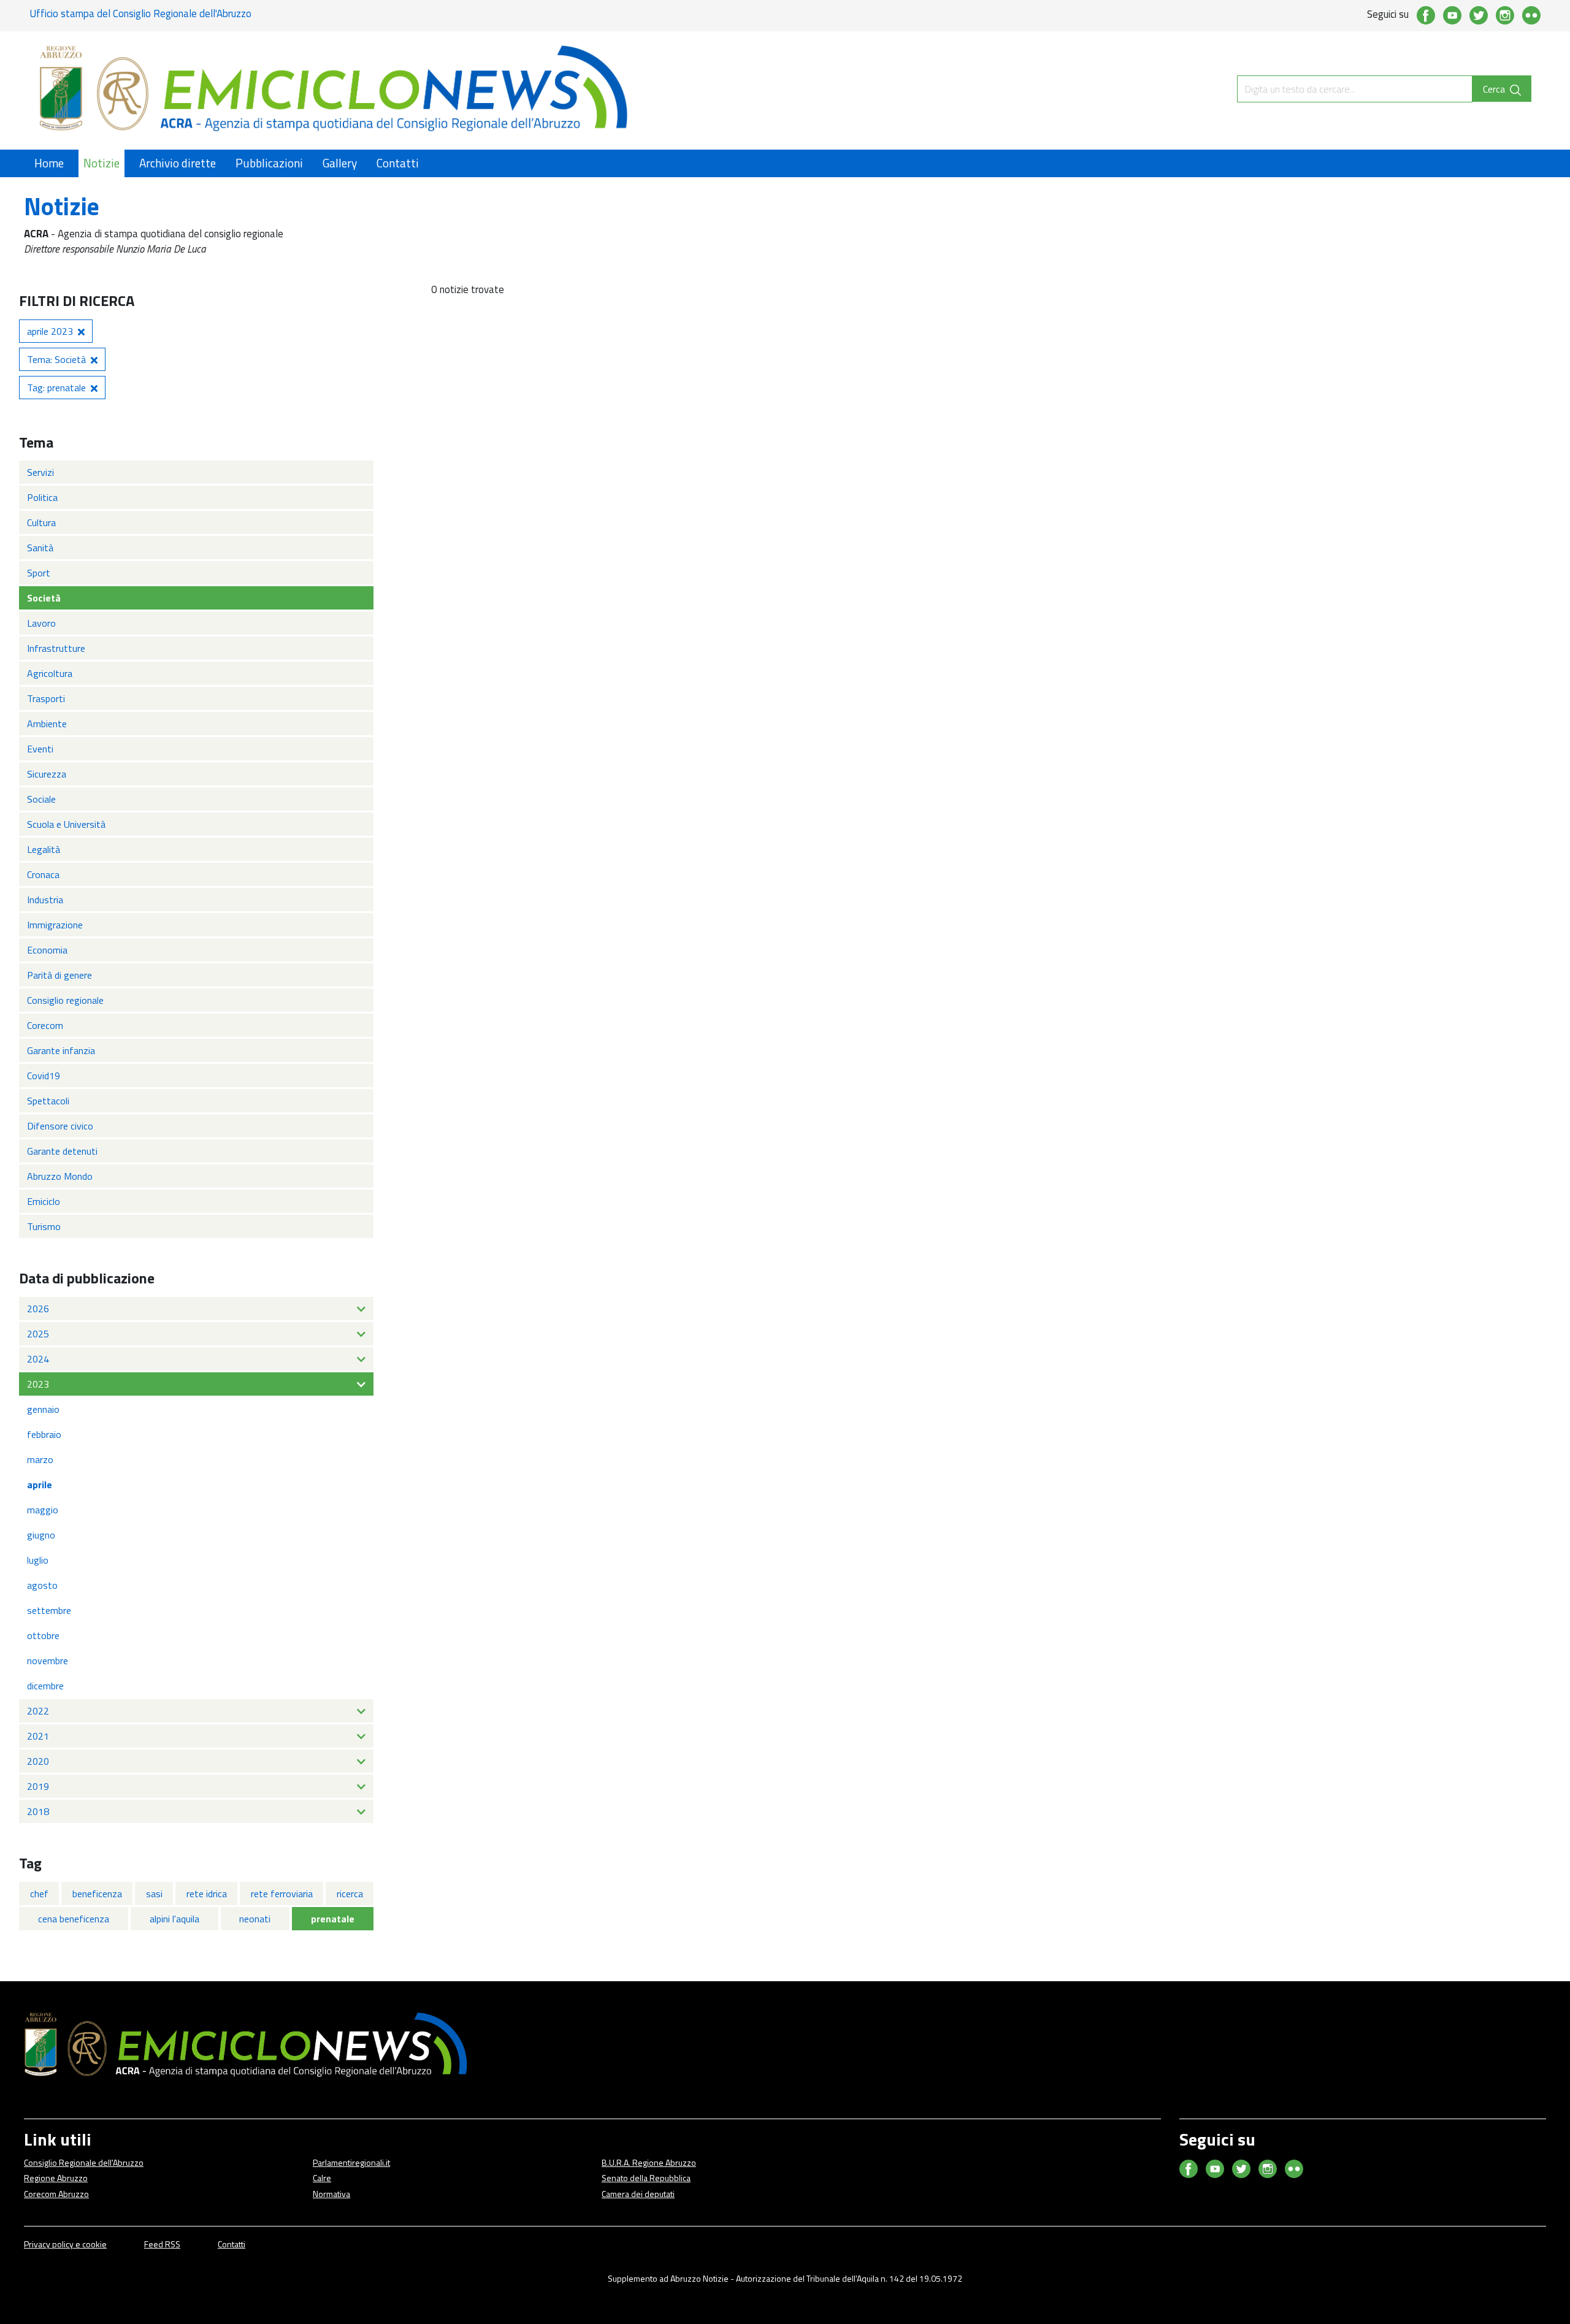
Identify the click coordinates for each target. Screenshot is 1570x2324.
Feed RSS (162, 2244)
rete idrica (207, 1894)
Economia (47, 950)
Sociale (41, 799)
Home (49, 163)
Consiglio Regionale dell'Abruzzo (84, 2162)
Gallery (340, 163)
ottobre (43, 1635)
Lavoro (41, 623)
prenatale (333, 1919)
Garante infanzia (61, 1050)
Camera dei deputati (638, 2194)
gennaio (43, 1409)
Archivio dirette (178, 163)
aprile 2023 (50, 331)
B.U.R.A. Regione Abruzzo (649, 2162)
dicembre (45, 1686)
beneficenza (97, 1894)
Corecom (45, 1025)
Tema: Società (56, 359)
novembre (48, 1661)
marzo (40, 1459)
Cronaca (43, 874)
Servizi (40, 472)
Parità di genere (59, 975)
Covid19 (44, 1076)
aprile (40, 1485)
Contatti (398, 163)
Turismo (44, 1226)
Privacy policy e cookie (65, 2244)
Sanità (40, 548)
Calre (322, 2178)
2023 (38, 1384)
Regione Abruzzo (56, 2178)
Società (44, 598)
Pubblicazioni (269, 163)
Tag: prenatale (56, 388)
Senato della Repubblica (646, 2178)
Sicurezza (47, 774)
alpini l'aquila (174, 1919)
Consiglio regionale (65, 1000)
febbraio (44, 1434)
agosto (42, 1585)
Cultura (41, 522)
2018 (38, 1811)
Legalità (44, 849)
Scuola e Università (66, 824)
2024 (38, 1359)
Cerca (1495, 89)
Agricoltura (50, 673)
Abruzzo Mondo (60, 1176)
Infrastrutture (56, 648)
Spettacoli (48, 1101)
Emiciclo (44, 1201)
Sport (39, 573)
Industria (45, 900)
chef (39, 1894)
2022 (38, 1711)
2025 (38, 1334)
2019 (38, 1786)
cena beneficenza (74, 1919)
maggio (43, 1510)
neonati (255, 1919)
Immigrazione (55, 925)
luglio (38, 1560)
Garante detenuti (62, 1151)
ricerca (350, 1894)
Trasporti (46, 698)
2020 (38, 1761)
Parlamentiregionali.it (351, 2162)
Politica (42, 497)
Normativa (331, 2194)
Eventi (40, 749)
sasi (154, 1894)
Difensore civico (60, 1126)
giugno (41, 1535)
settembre (49, 1610)
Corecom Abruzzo (56, 2194)
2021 (38, 1736)
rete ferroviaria (282, 1894)
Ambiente (47, 724)
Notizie (101, 163)
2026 (38, 1309)
